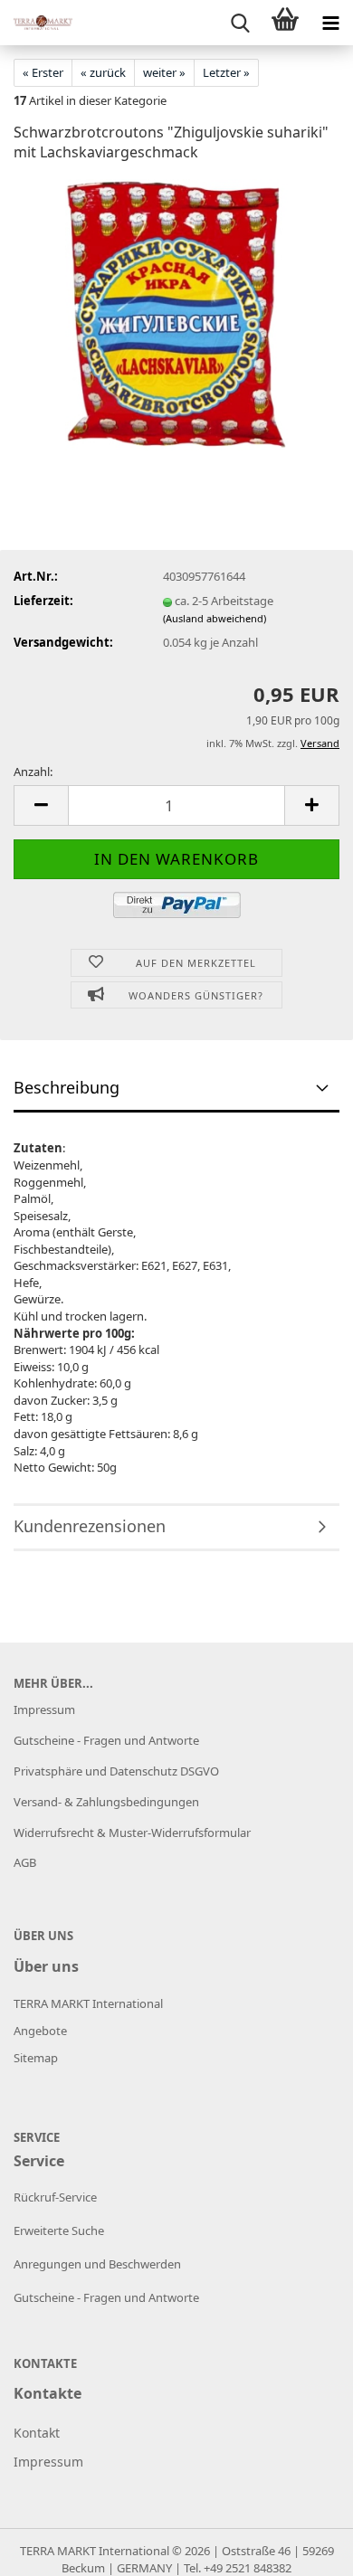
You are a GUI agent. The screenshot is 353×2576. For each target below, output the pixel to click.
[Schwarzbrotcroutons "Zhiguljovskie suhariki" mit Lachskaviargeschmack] (176, 314)
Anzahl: (33, 772)
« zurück (103, 72)
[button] (41, 805)
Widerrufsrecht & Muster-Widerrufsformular (132, 1833)
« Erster (43, 72)
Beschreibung (67, 1087)
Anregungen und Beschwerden (97, 2264)
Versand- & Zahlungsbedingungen (106, 1802)
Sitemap (36, 2058)
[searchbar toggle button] (240, 23)
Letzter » (226, 72)
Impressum (44, 1709)
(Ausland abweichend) (215, 618)
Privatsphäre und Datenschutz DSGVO (116, 1771)
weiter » (164, 72)
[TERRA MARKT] (36, 23)
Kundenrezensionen (90, 1526)
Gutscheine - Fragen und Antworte (106, 1740)
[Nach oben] (303, 2549)
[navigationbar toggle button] (330, 23)
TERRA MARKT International (95, 2551)
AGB (25, 1862)
